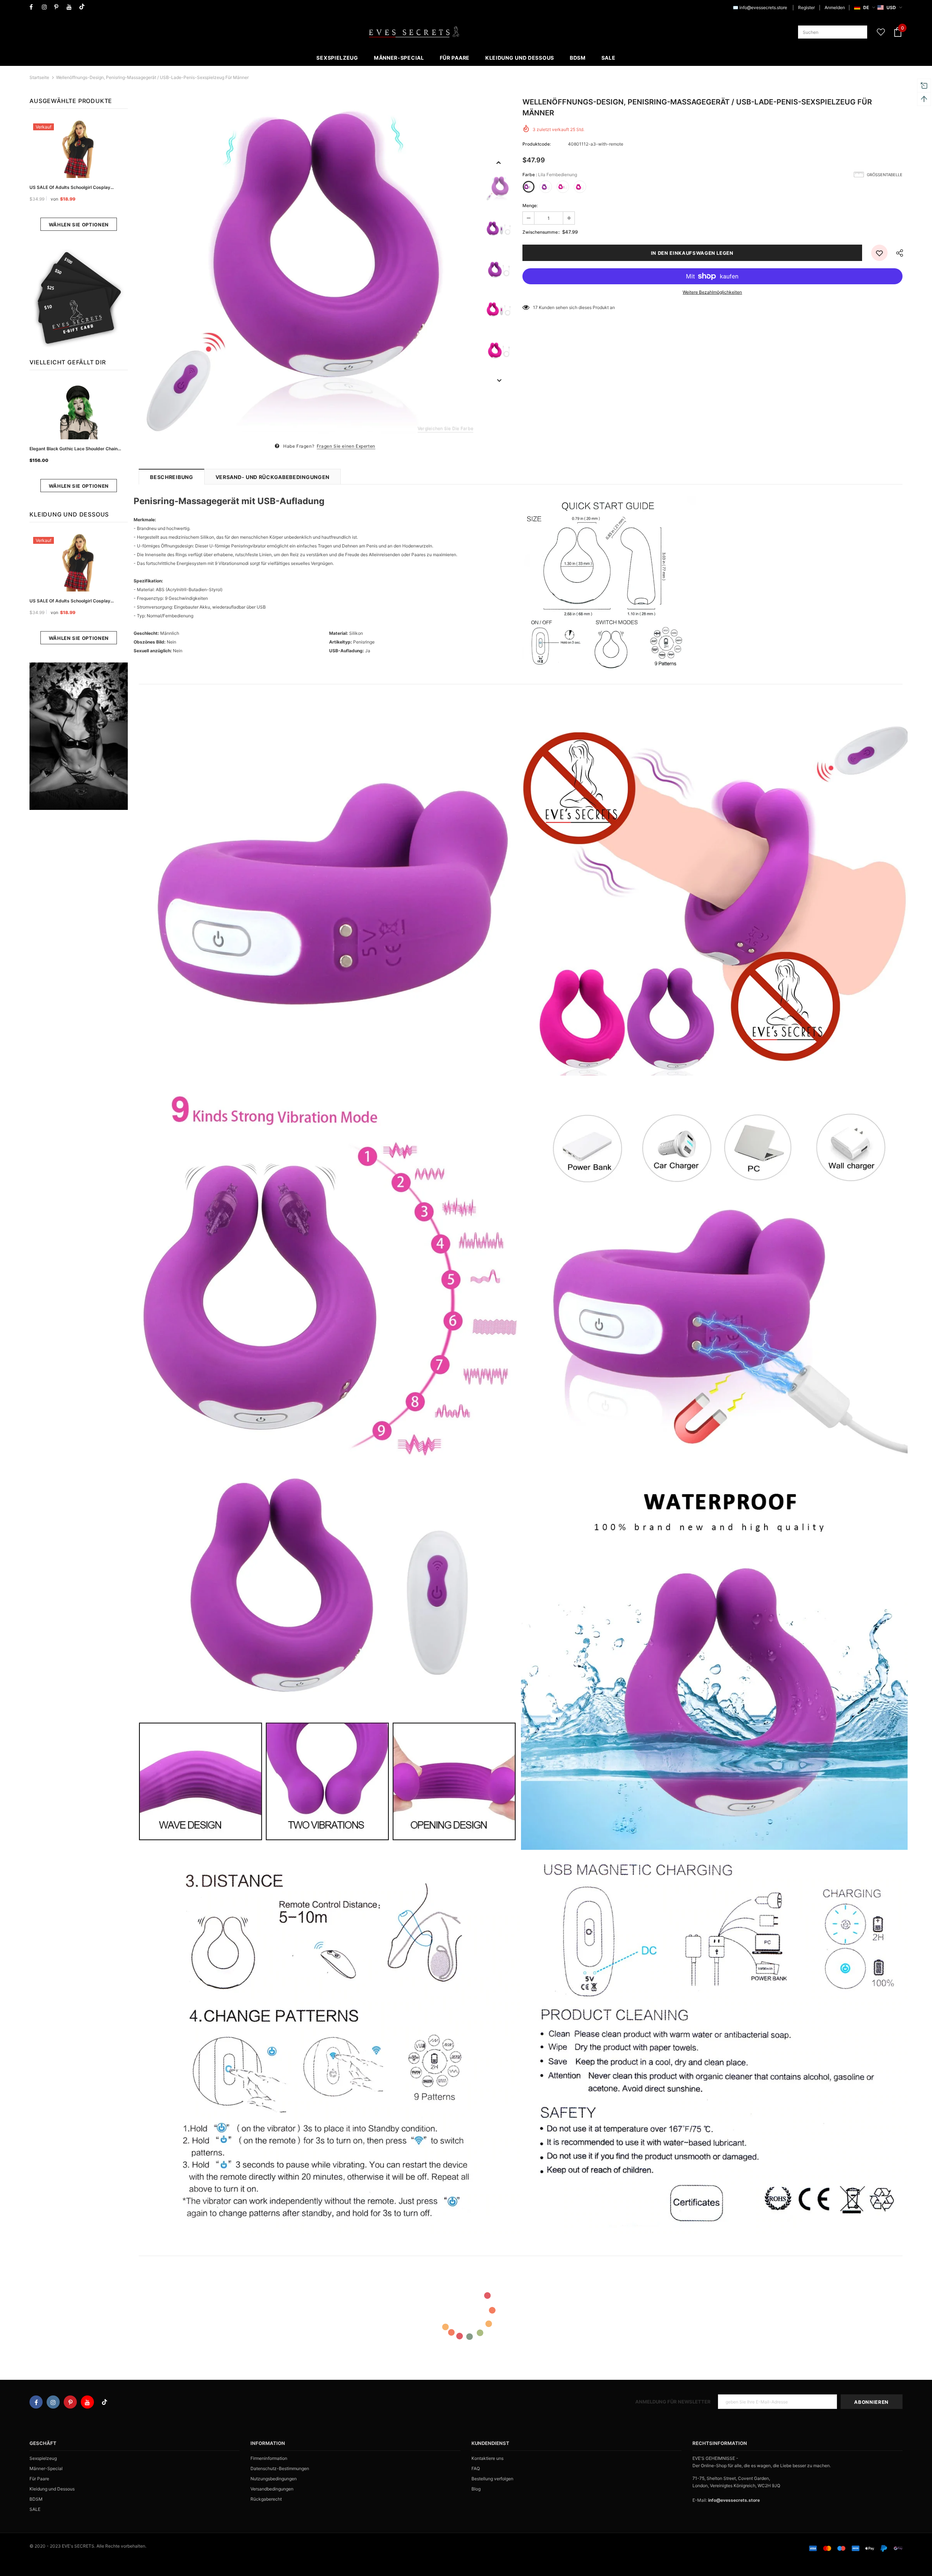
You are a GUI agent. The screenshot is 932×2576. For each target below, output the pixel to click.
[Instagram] (46, 7)
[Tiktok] (84, 7)
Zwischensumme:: (541, 232)
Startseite (39, 77)
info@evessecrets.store (763, 7)
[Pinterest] (59, 7)
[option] (309, 269)
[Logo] (414, 32)
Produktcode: (537, 144)
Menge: (530, 205)
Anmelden (835, 7)
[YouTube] (71, 7)
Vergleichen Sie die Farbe (445, 428)
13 (536, 307)
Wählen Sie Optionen (79, 225)
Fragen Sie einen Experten (346, 446)
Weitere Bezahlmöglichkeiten (712, 292)
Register (806, 7)
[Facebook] (34, 7)
